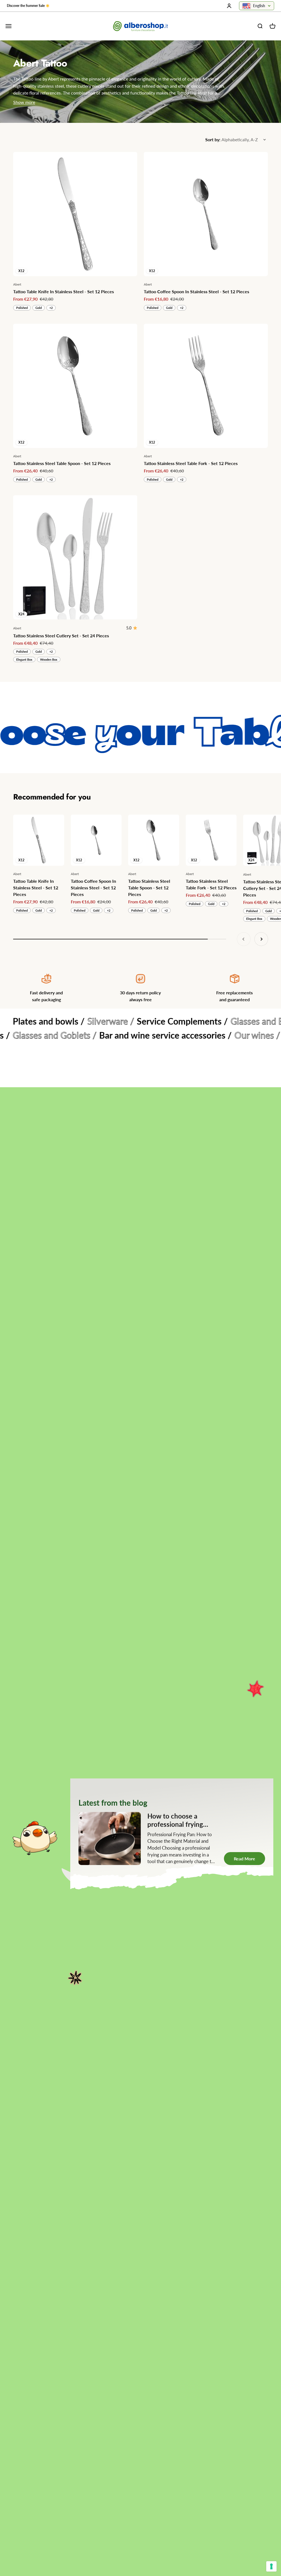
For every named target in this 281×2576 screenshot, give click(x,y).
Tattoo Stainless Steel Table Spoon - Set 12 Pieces (62, 463)
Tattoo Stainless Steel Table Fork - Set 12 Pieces (191, 463)
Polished (22, 308)
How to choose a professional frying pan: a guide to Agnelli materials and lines (94, 1828)
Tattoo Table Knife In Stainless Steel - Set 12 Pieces (64, 291)
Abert (17, 284)
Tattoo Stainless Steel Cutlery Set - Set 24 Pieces (61, 636)
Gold (39, 308)
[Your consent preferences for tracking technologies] (271, 2566)
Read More (108, 1859)
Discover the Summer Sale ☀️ (28, 6)
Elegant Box (24, 659)
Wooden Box (49, 659)
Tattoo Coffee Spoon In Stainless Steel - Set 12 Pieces (196, 291)
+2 (51, 308)
